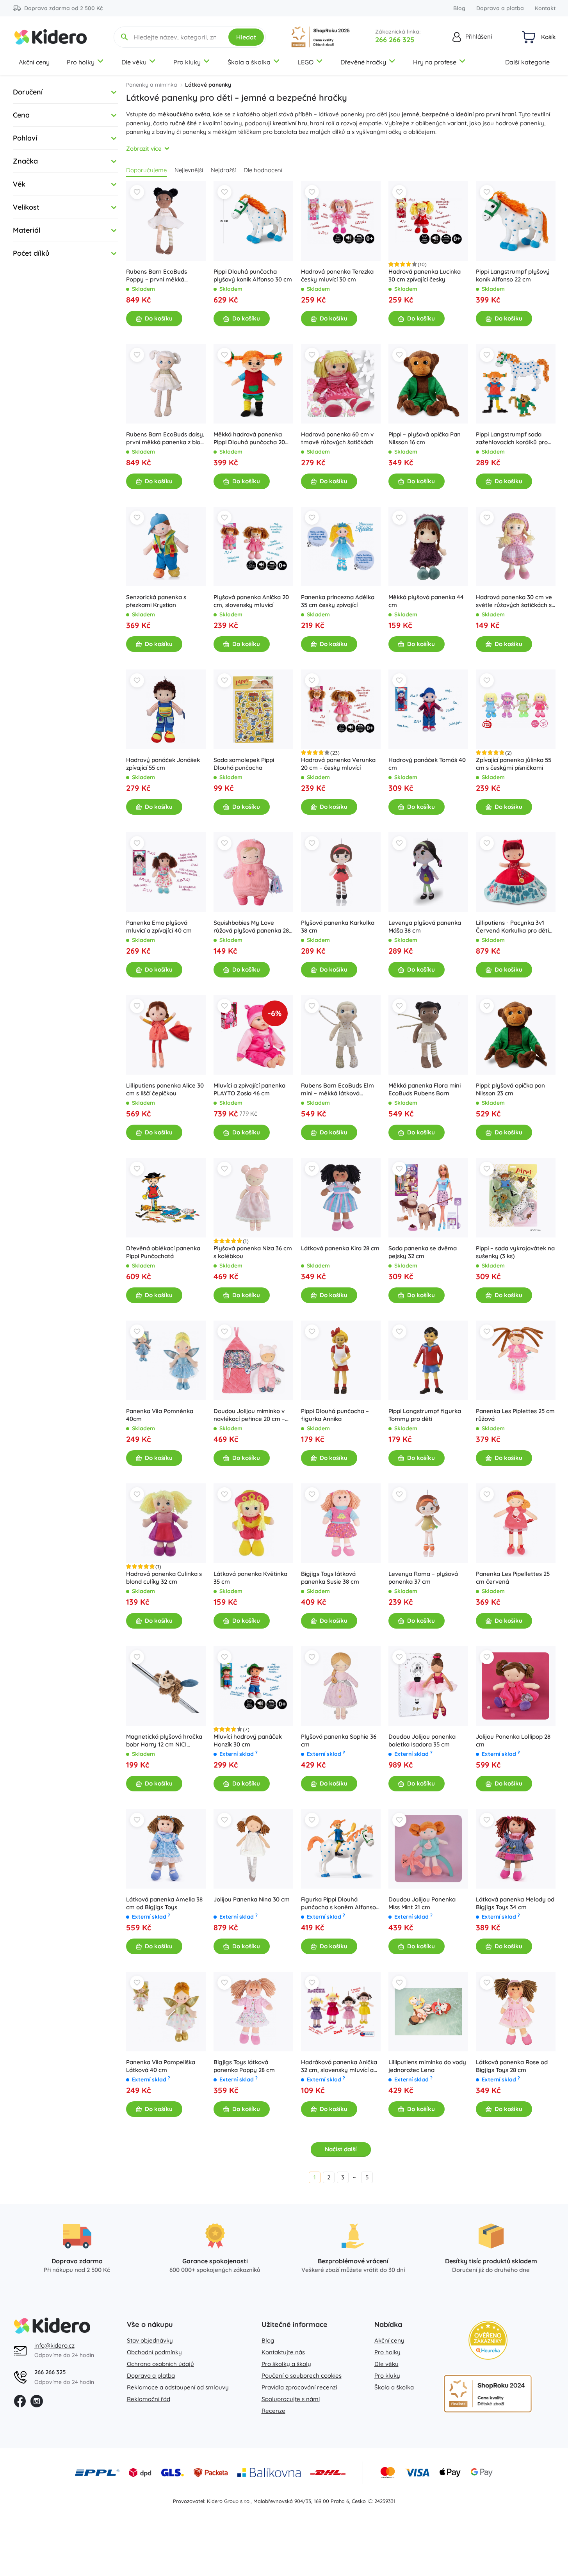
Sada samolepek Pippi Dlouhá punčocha (244, 764)
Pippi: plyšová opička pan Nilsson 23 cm (510, 1089)
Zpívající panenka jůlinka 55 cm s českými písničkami (514, 764)
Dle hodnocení (263, 170)
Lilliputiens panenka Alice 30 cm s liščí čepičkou (165, 1089)
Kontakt (545, 8)
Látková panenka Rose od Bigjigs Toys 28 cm (512, 2066)
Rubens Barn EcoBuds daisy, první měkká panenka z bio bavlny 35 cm (165, 438)
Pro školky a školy (286, 2364)
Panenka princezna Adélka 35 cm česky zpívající (338, 601)
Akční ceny (34, 62)
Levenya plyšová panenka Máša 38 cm (425, 927)
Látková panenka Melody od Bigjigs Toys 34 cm (515, 1903)
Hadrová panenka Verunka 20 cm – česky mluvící (338, 764)
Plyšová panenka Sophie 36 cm (339, 1740)
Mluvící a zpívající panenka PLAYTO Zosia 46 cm (249, 1089)
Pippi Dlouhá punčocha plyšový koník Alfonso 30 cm (253, 275)
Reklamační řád (149, 2399)
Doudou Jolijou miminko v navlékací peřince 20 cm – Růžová (249, 1415)
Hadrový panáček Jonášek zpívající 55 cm (163, 764)
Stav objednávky (150, 2340)
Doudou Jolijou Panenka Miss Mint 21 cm (422, 1903)
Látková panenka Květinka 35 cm (250, 1578)
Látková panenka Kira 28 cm (340, 1248)
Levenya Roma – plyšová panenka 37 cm (423, 1578)
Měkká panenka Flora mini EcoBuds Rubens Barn (425, 1089)
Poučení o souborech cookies (302, 2376)
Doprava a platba (500, 8)
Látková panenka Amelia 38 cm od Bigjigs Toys (164, 1903)
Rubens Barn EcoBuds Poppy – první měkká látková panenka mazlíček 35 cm (162, 276)
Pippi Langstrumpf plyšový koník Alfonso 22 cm (513, 275)
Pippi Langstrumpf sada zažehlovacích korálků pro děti (512, 438)
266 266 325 (395, 40)
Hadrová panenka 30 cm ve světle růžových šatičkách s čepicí (514, 601)
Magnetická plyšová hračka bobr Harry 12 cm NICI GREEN (164, 1741)
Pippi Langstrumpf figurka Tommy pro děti (425, 1415)
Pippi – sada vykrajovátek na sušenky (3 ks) (515, 1252)
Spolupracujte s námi (291, 2399)
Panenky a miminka (152, 85)
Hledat (246, 37)
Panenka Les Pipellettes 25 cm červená (513, 1578)
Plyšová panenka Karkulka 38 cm (338, 927)
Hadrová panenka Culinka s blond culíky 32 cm (164, 1578)
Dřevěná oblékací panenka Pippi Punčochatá (163, 1252)
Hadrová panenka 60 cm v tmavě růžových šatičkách (337, 438)
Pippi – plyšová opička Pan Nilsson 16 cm (425, 438)
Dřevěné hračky (363, 62)
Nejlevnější (189, 170)
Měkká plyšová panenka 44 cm (426, 601)
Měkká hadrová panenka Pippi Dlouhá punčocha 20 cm (249, 438)
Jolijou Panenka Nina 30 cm (252, 1899)
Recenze (273, 2411)
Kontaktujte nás (283, 2352)
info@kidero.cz (54, 2345)
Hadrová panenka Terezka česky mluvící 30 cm (337, 275)
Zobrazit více (144, 149)
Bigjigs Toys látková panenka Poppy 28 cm (244, 2066)
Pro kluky (187, 62)
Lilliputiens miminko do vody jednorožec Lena (427, 2066)
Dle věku (134, 62)
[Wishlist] (137, 192)
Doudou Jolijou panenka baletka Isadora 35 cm (422, 1740)
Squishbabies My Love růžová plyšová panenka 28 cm (251, 927)
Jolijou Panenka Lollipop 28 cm (513, 1740)
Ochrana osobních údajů (160, 2364)
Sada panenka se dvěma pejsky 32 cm (423, 1252)
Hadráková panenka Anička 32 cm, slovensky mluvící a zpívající (339, 2066)
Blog (459, 8)
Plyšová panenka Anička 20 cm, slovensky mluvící (251, 601)
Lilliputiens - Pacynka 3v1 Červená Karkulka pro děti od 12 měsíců (512, 927)
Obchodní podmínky (154, 2352)
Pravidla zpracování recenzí (299, 2387)
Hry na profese (435, 62)
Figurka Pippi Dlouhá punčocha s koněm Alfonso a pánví (338, 1903)
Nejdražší (223, 170)
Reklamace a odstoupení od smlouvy (178, 2387)
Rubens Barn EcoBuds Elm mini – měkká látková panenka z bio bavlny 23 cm (339, 1090)
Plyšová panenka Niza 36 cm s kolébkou (253, 1252)
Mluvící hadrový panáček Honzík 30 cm (248, 1740)
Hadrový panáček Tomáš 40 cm (427, 764)
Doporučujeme (146, 170)
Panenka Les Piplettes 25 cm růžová (515, 1415)
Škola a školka (249, 62)
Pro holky (81, 62)
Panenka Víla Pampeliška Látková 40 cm (161, 2066)
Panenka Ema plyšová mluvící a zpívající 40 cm (159, 927)
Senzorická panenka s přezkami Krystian (156, 601)
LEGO (305, 62)
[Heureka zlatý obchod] (488, 2340)
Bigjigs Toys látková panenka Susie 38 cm (330, 1578)
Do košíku (159, 318)
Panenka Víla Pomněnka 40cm (160, 1415)
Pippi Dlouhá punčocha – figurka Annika (335, 1415)
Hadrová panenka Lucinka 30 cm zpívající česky (425, 275)
